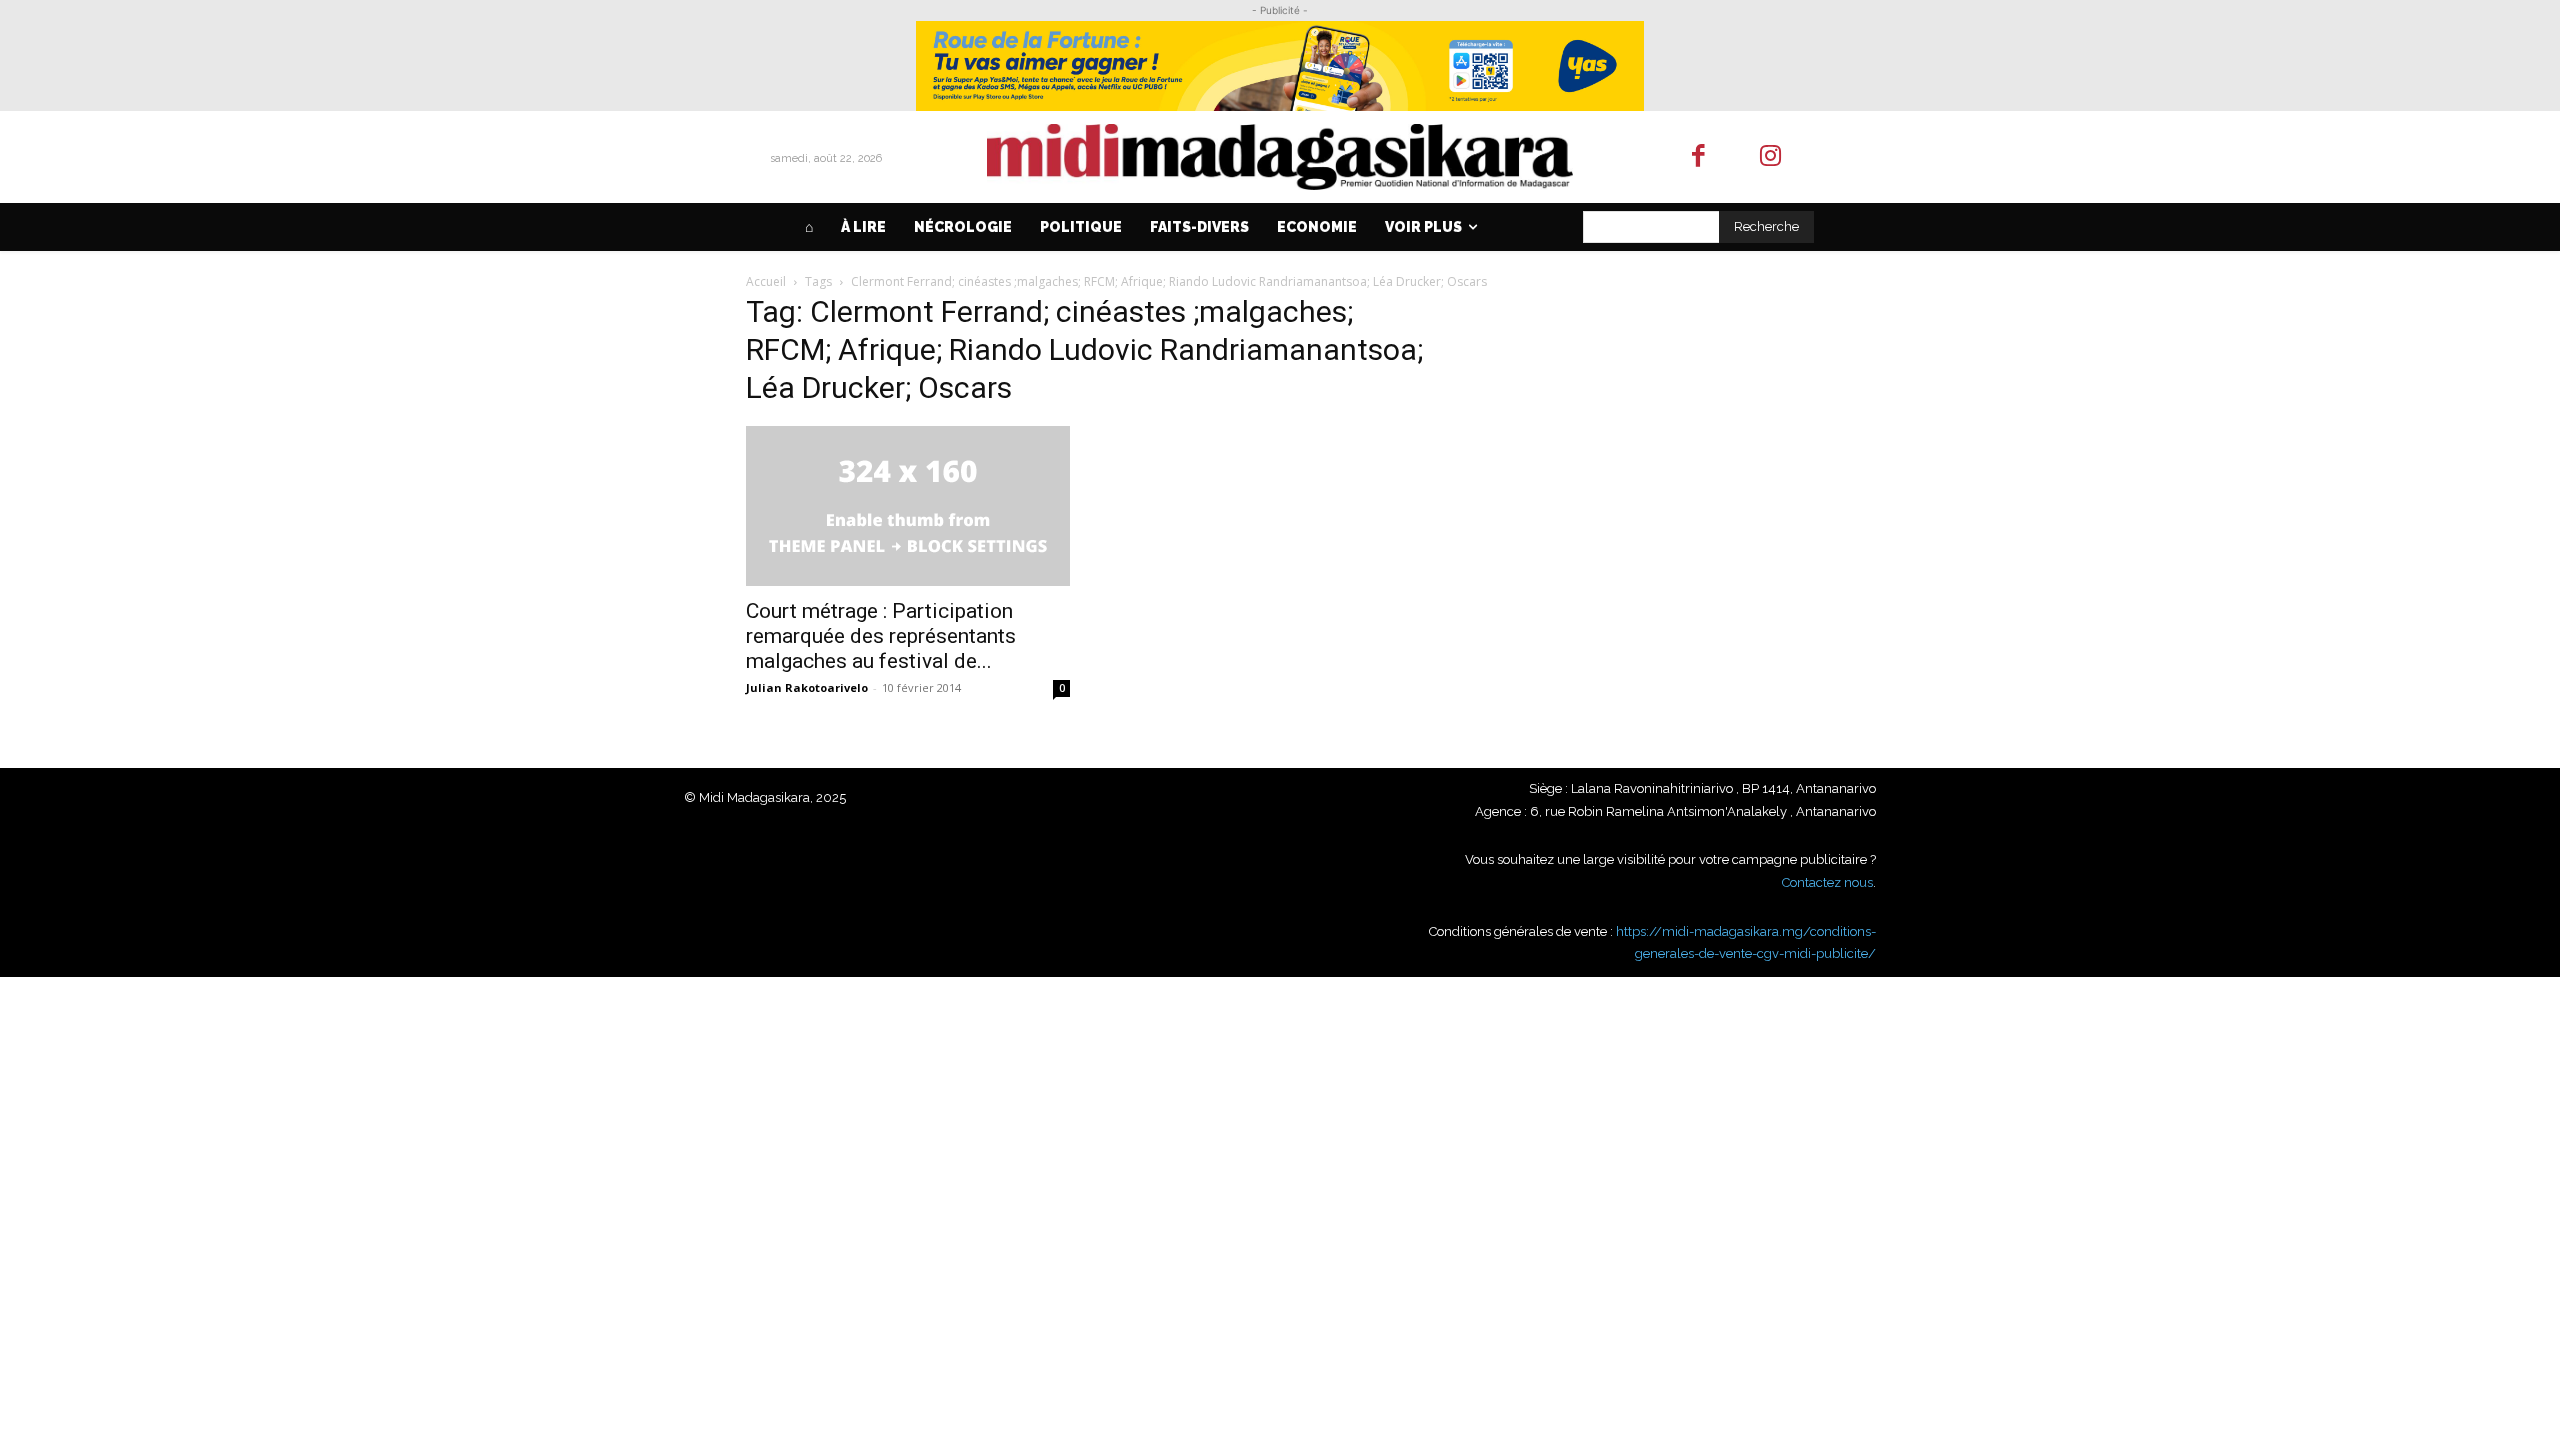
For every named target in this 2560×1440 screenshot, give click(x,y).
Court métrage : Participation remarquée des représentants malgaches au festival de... (881, 636)
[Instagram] (1771, 157)
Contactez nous (1827, 882)
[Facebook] (1698, 157)
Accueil (766, 281)
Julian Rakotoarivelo (807, 687)
